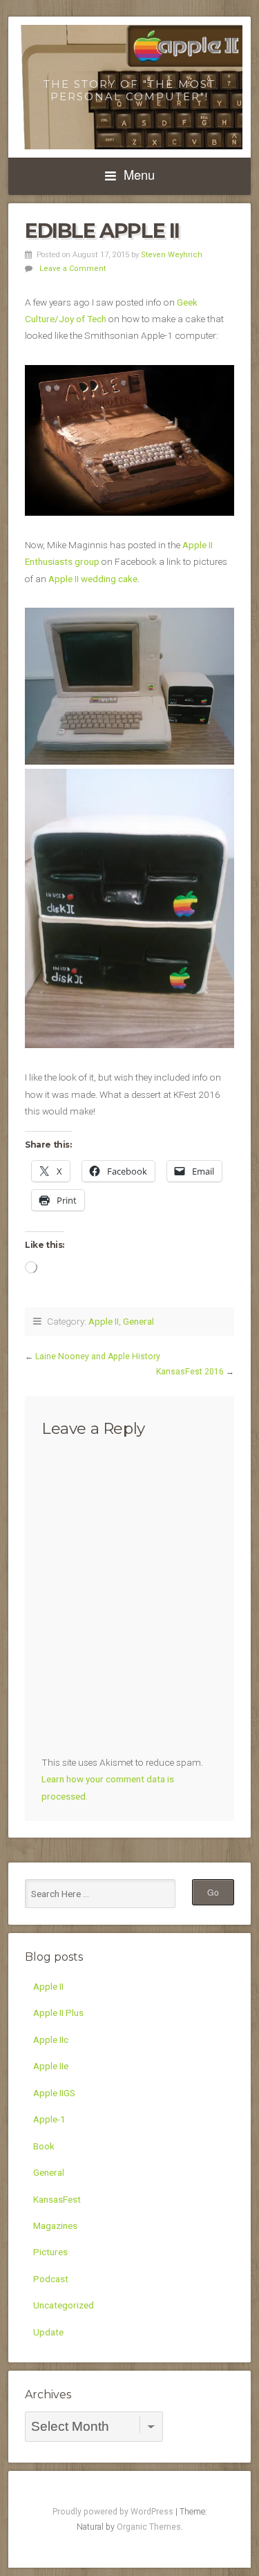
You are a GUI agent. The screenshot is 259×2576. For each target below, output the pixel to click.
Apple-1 (49, 2119)
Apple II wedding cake (93, 579)
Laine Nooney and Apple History (98, 1356)
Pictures (50, 2252)
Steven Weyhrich (172, 255)
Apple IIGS (54, 2093)
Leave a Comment (73, 269)
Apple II (104, 1321)
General (138, 1321)
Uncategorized (64, 2305)
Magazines (55, 2225)
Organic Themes (149, 2527)
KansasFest (57, 2199)
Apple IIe (51, 2066)
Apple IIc (51, 2040)
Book (44, 2146)
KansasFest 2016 (190, 1372)
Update (48, 2332)
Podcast (51, 2279)
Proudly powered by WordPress (113, 2512)
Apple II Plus (58, 2013)
